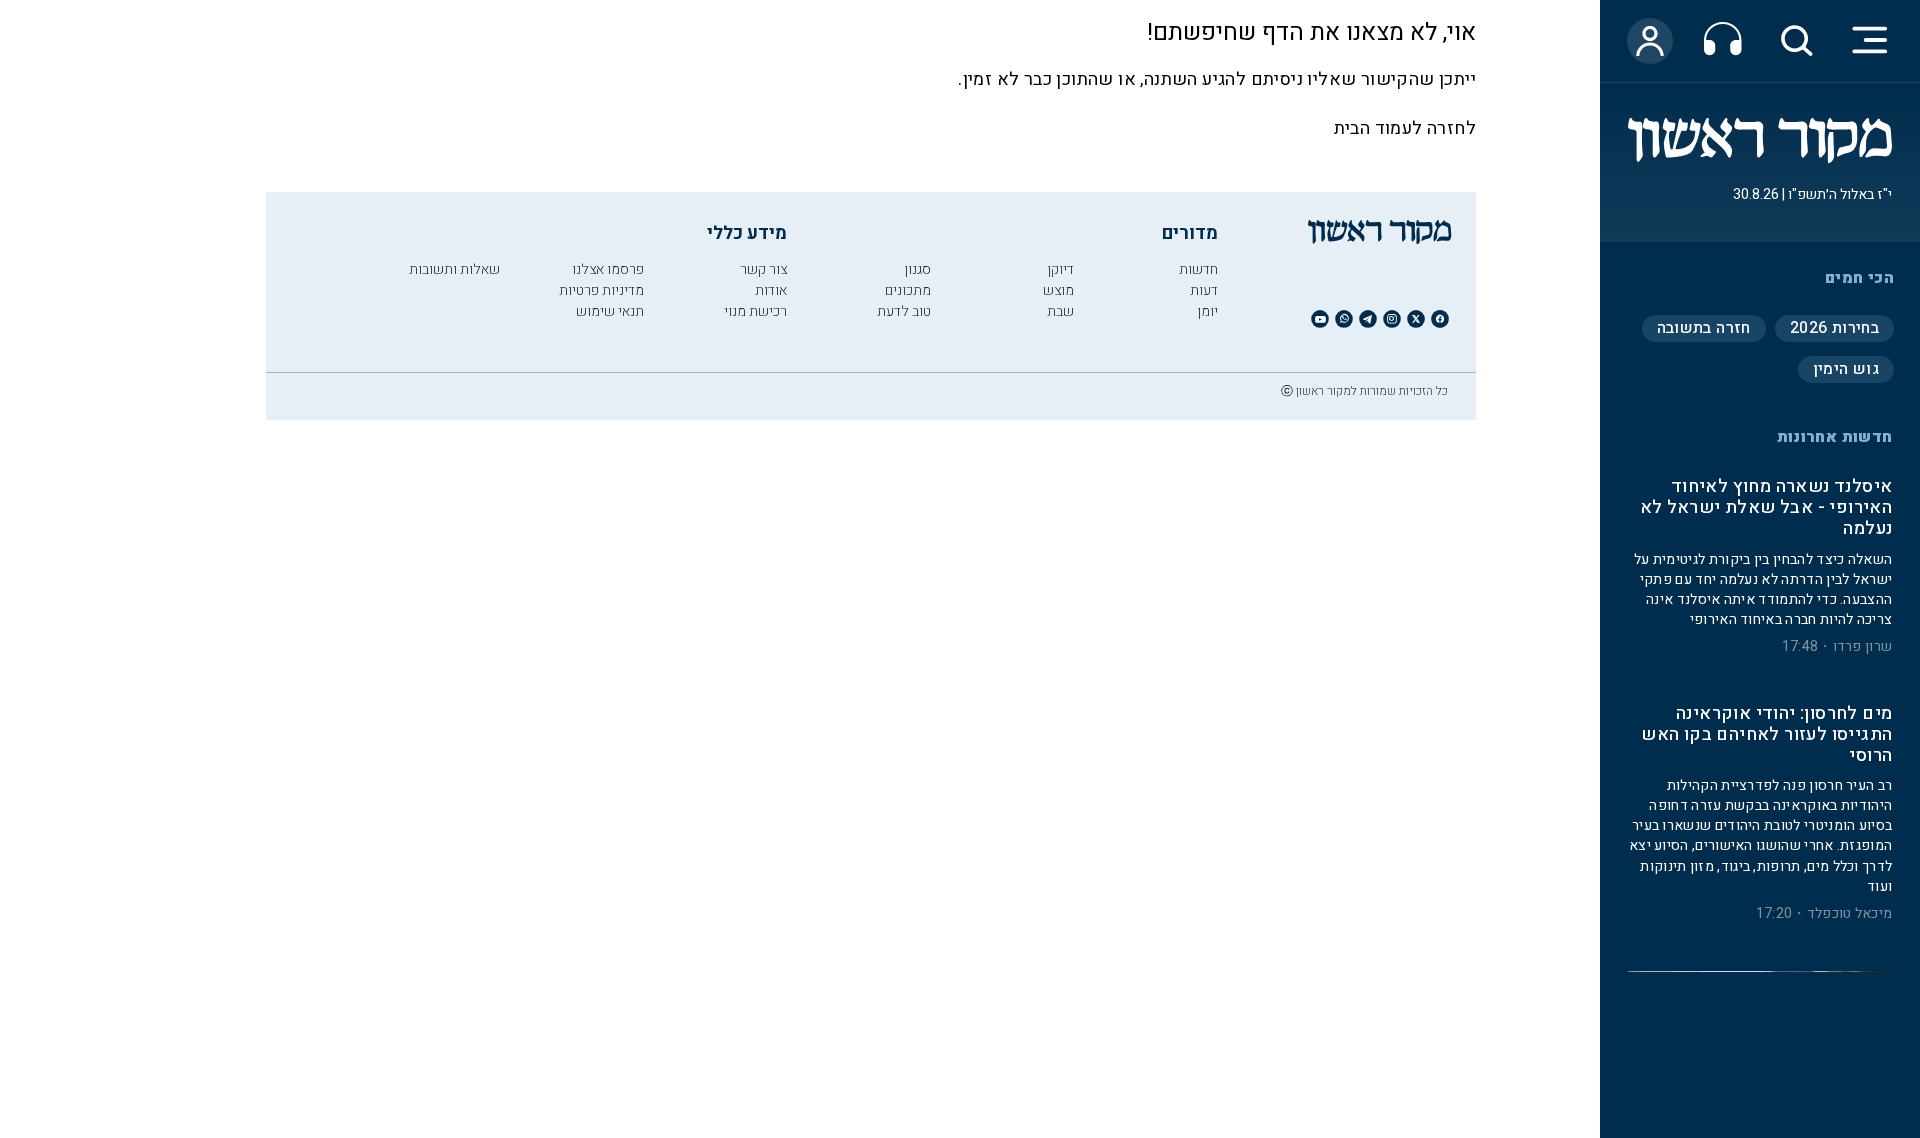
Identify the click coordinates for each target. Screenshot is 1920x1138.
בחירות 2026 (1834, 328)
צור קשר (763, 269)
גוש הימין (1846, 369)
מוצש (1058, 290)
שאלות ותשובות (454, 269)
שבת (1060, 311)
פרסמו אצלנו (608, 269)
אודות (771, 290)
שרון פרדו (1863, 647)
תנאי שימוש (610, 311)
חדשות (1198, 269)
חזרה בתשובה (1704, 328)
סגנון (917, 269)
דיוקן (1060, 269)
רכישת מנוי (755, 311)
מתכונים (908, 290)
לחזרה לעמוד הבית (1405, 128)
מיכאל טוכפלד (1850, 914)
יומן (1207, 311)
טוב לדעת (904, 311)
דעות (1204, 290)
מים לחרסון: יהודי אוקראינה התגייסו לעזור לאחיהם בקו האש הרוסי (1766, 735)
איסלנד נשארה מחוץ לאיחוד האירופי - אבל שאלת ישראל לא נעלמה (1766, 508)
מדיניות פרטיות (601, 290)
